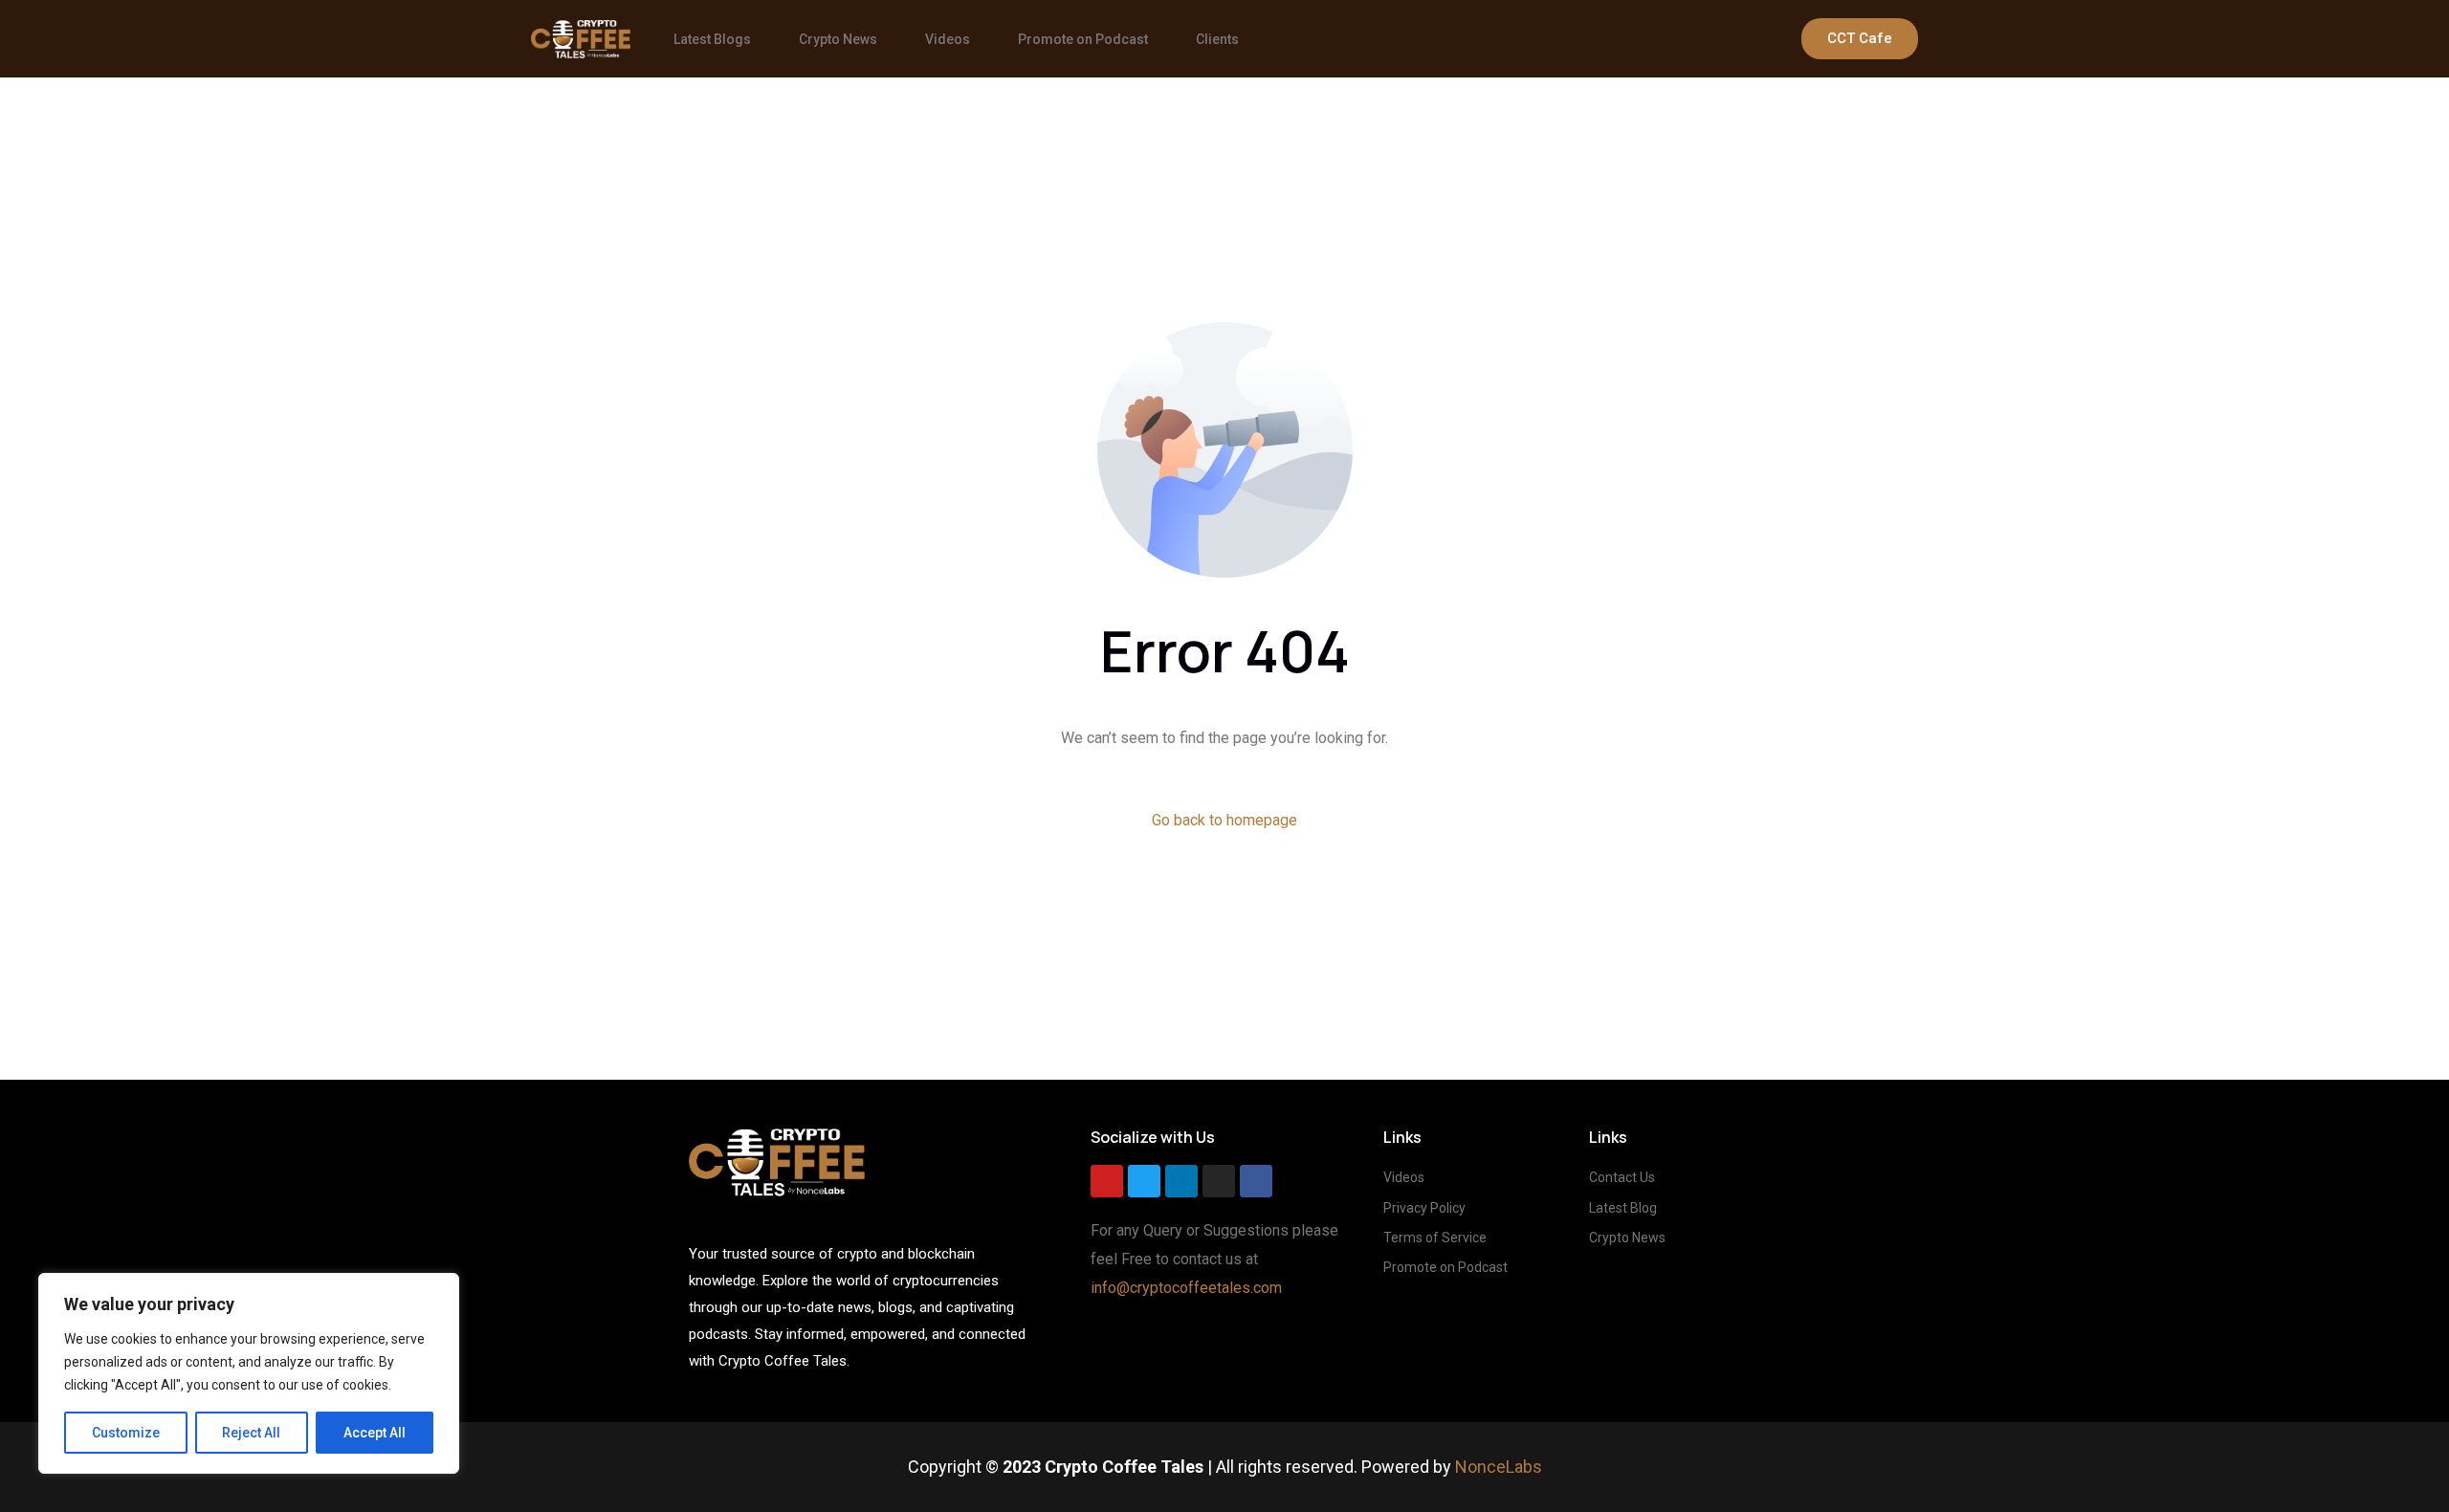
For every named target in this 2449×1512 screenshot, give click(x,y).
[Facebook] (1256, 1181)
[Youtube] (1107, 1181)
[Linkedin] (1181, 1181)
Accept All (375, 1433)
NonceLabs (1499, 1467)
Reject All (251, 1433)
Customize (126, 1433)
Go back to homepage (1224, 820)
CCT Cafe (1860, 38)
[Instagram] (1219, 1181)
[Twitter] (1144, 1181)
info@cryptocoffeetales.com (1186, 1288)
